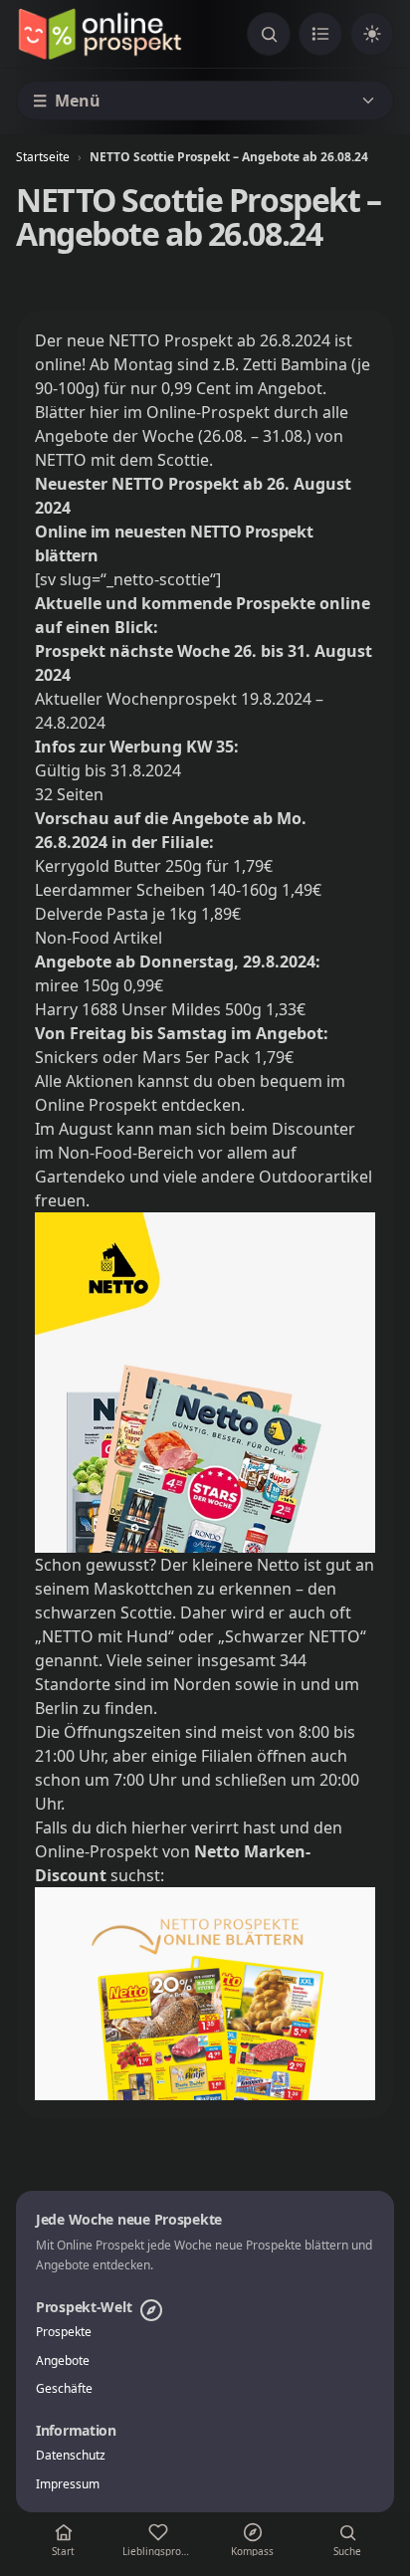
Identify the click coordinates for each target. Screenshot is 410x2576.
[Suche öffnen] (269, 34)
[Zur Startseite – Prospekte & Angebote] (100, 34)
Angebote (63, 2361)
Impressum (68, 2484)
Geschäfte (64, 2389)
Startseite (43, 157)
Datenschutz (71, 2456)
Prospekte (64, 2332)
